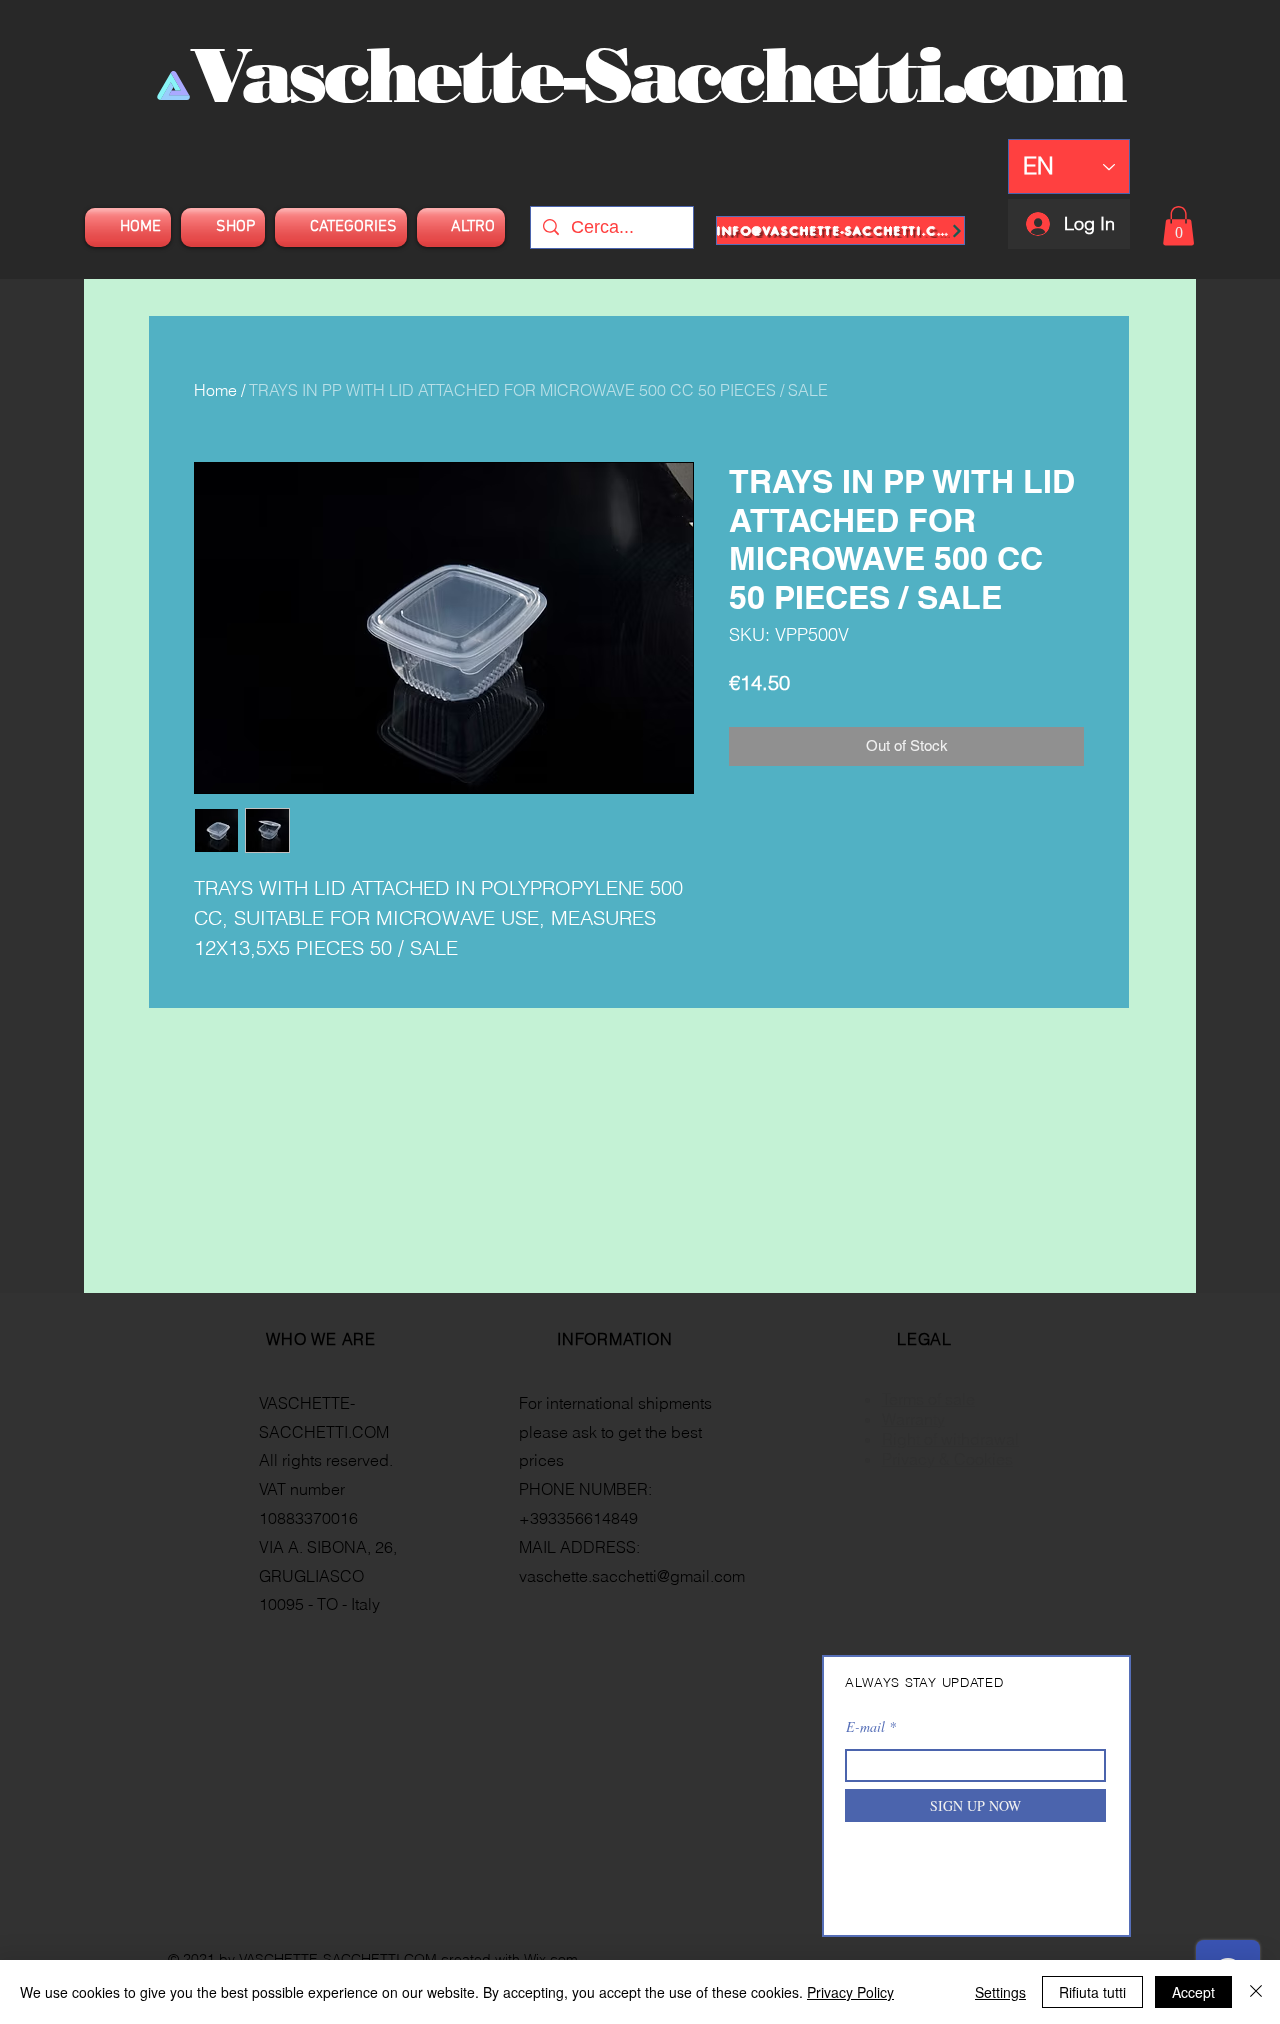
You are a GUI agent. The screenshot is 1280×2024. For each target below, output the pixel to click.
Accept (1193, 1992)
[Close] (1256, 1992)
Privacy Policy (850, 1992)
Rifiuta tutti (1092, 1992)
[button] (1178, 225)
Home (215, 390)
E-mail (865, 1727)
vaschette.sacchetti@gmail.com (632, 1576)
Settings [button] (1000, 1992)
